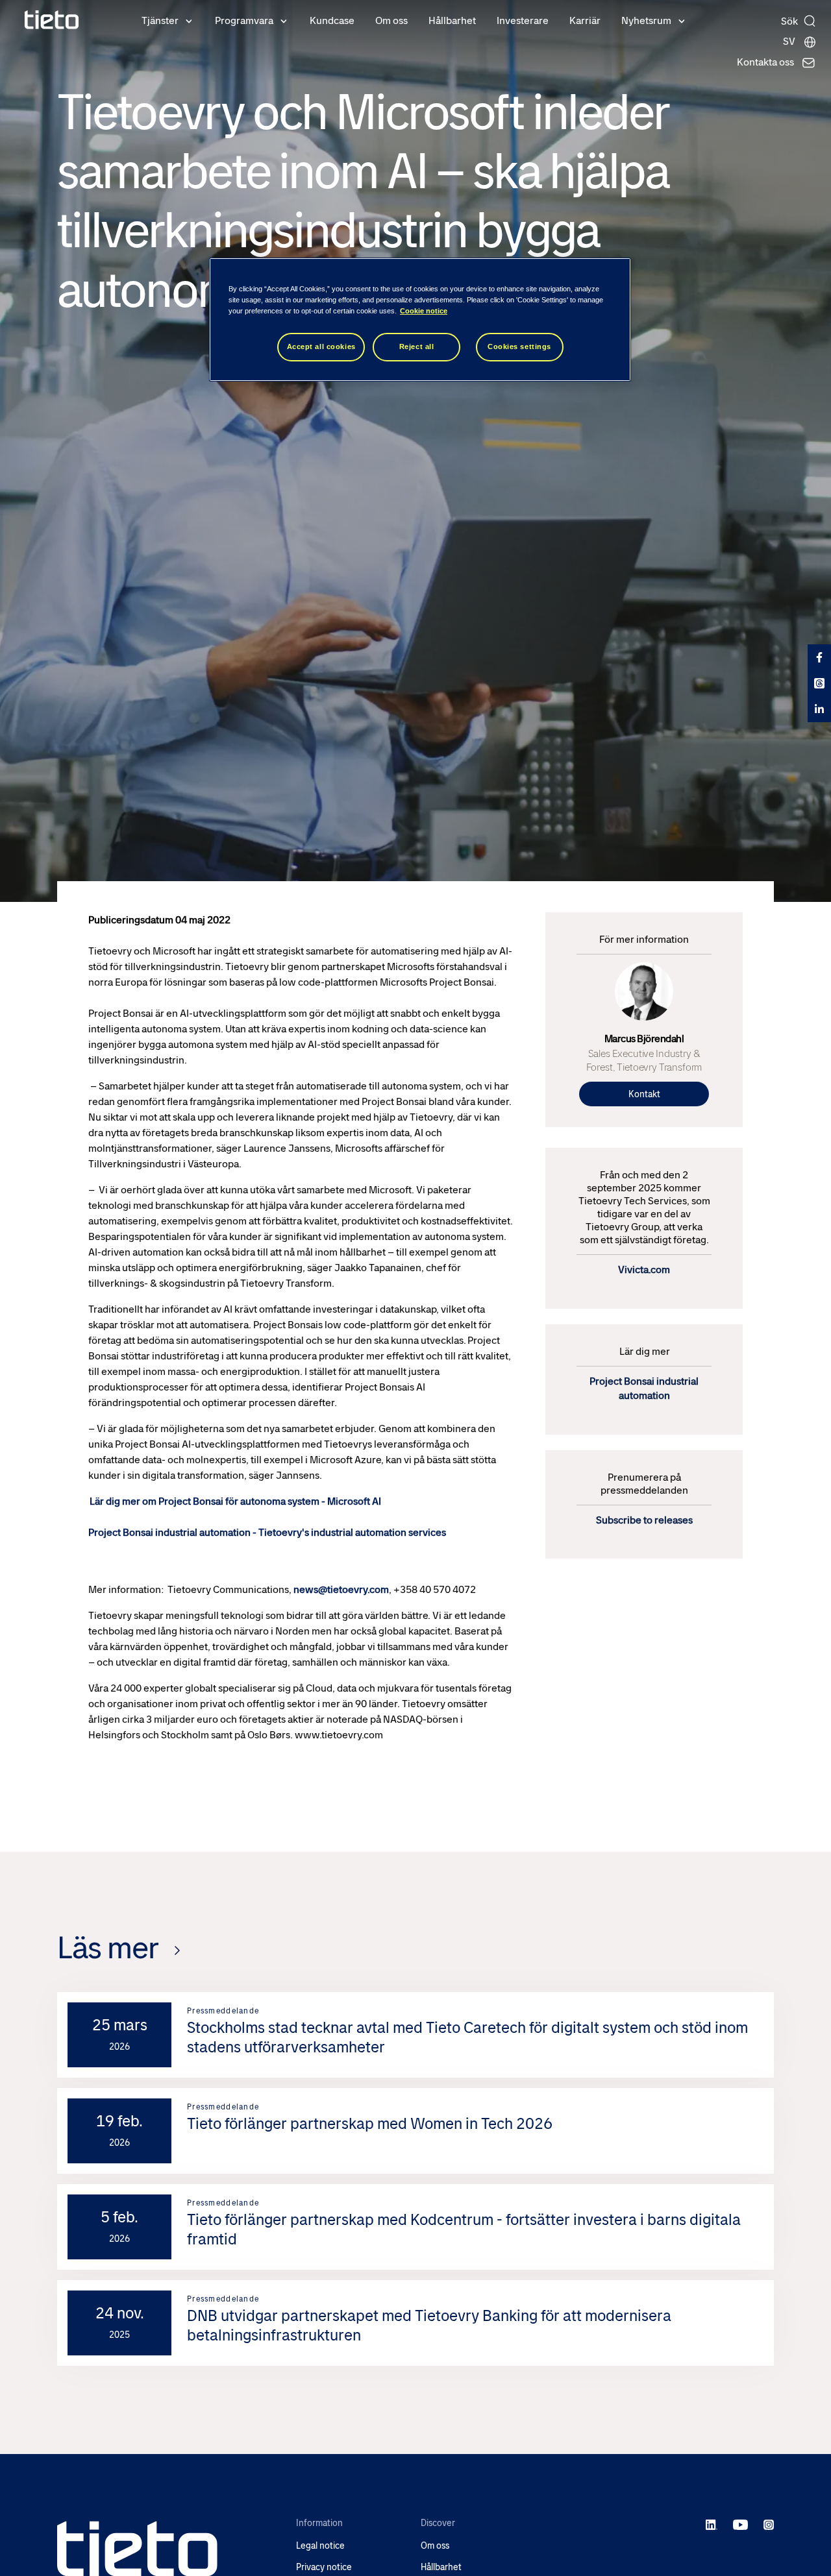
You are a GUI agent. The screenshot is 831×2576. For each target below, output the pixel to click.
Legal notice (320, 2546)
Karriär (585, 20)
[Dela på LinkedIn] (819, 709)
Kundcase (332, 20)
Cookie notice (424, 311)
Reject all (417, 346)
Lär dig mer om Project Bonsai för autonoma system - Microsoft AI (235, 1501)
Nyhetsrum (646, 20)
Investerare (523, 20)
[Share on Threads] (819, 683)
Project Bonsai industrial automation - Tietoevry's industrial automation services (267, 1532)
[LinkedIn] (712, 2524)
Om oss (391, 20)
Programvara (244, 20)
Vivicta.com (644, 1270)
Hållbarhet (452, 20)
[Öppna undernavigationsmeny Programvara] (284, 20)
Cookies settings (519, 346)
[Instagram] (769, 2524)
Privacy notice (324, 2567)
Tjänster (160, 20)
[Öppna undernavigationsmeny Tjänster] (189, 20)
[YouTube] (740, 2524)
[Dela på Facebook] (819, 657)
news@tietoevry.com (341, 1589)
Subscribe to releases (644, 1520)
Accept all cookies (321, 346)
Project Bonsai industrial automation (644, 1388)
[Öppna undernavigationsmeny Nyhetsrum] (682, 20)
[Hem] (52, 20)
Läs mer (108, 1948)
